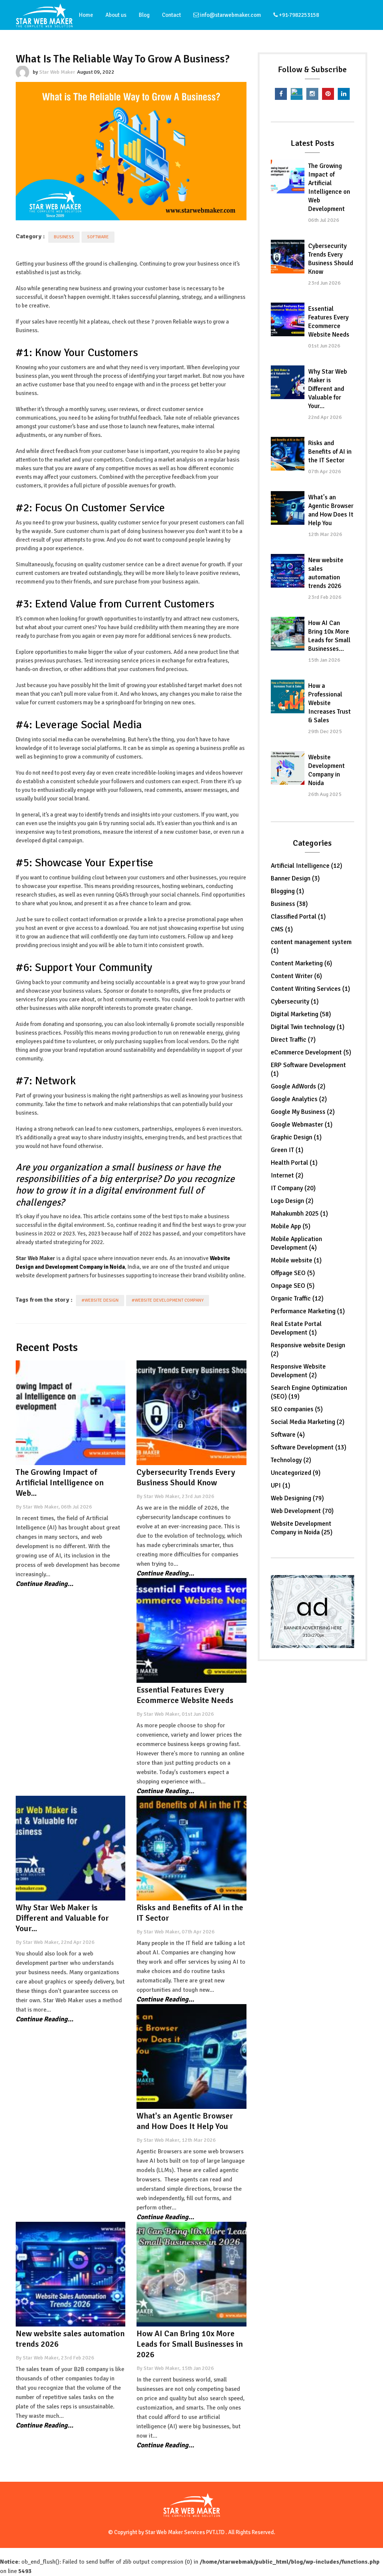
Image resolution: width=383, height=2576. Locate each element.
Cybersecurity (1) (295, 1001)
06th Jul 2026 (324, 220)
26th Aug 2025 (325, 794)
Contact (171, 15)
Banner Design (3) (295, 878)
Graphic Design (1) (296, 1137)
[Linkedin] (344, 94)
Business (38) (289, 904)
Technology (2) (291, 1460)
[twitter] (297, 94)
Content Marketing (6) (301, 963)
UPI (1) (281, 1485)
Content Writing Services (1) (310, 989)
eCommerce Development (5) (311, 1052)
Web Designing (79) (297, 1498)
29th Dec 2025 (325, 731)
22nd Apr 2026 (325, 417)
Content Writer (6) (296, 976)
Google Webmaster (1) (302, 1125)
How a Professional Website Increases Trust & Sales (330, 703)
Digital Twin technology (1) (308, 1027)
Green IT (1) (287, 1150)
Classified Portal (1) (298, 917)
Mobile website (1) (296, 1260)
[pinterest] (328, 94)
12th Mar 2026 (325, 534)
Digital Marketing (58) (301, 1014)
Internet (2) (287, 1175)
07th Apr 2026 (325, 471)
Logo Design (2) (292, 1201)
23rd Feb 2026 (325, 597)
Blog (144, 15)
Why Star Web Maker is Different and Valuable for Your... (62, 1918)
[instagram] (312, 94)
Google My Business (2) (303, 1112)
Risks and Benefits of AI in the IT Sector (330, 452)
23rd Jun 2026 (324, 283)
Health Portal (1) (294, 1163)
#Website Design (100, 1300)
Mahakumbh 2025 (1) (299, 1214)
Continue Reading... (45, 1584)
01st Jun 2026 (324, 346)
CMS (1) (282, 929)
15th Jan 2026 (324, 660)
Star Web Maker (57, 72)
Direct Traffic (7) (293, 1040)
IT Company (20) (293, 1188)
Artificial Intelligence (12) (307, 866)
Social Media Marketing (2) (308, 1422)
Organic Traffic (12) (297, 1298)
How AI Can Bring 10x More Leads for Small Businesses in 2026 (190, 2344)
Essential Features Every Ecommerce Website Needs (185, 1695)
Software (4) (288, 1435)
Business (64, 237)
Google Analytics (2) (299, 1099)
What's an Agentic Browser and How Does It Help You (185, 2121)
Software (98, 237)
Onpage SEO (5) (293, 1286)
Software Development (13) (309, 1447)
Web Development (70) (302, 1511)
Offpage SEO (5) (293, 1273)
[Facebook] (281, 94)
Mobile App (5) (291, 1226)
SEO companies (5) (297, 1409)
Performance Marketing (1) (308, 1311)
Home (86, 15)
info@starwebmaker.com (230, 15)
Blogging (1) (287, 891)
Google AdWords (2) (298, 1086)
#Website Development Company (168, 1300)
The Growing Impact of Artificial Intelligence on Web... (60, 1482)
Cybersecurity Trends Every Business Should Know (186, 1477)
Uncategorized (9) (296, 1473)
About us (116, 15)
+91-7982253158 (298, 15)
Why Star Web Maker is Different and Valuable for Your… (328, 389)
